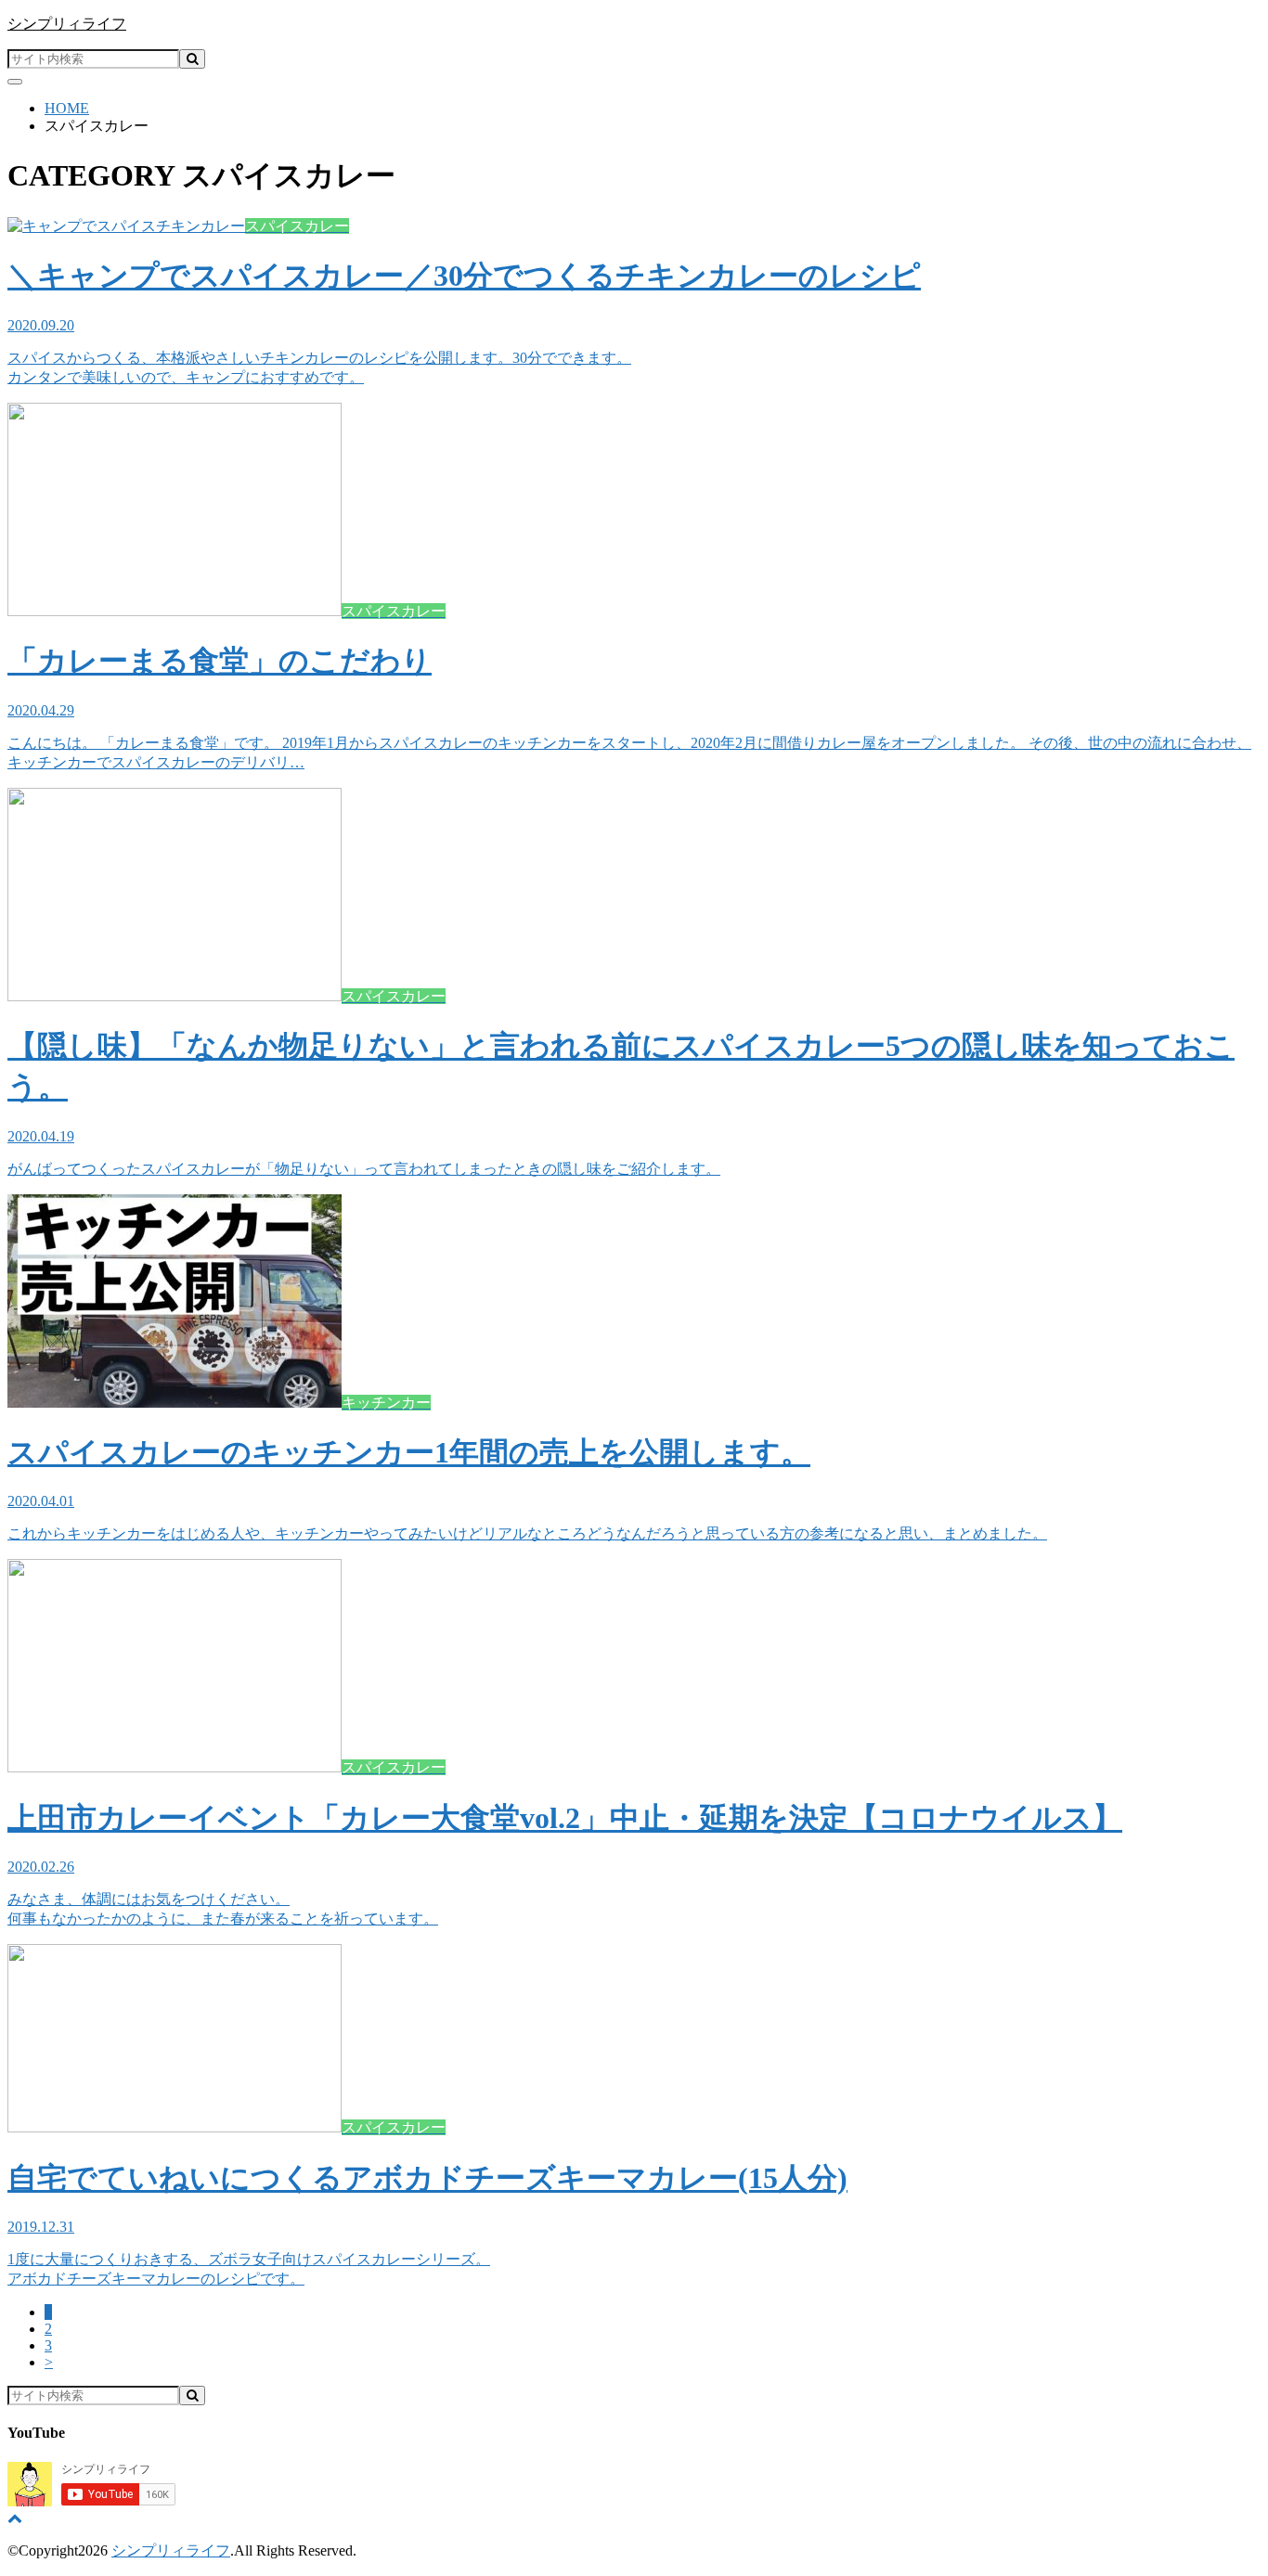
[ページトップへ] (15, 2518)
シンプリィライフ (67, 24)
